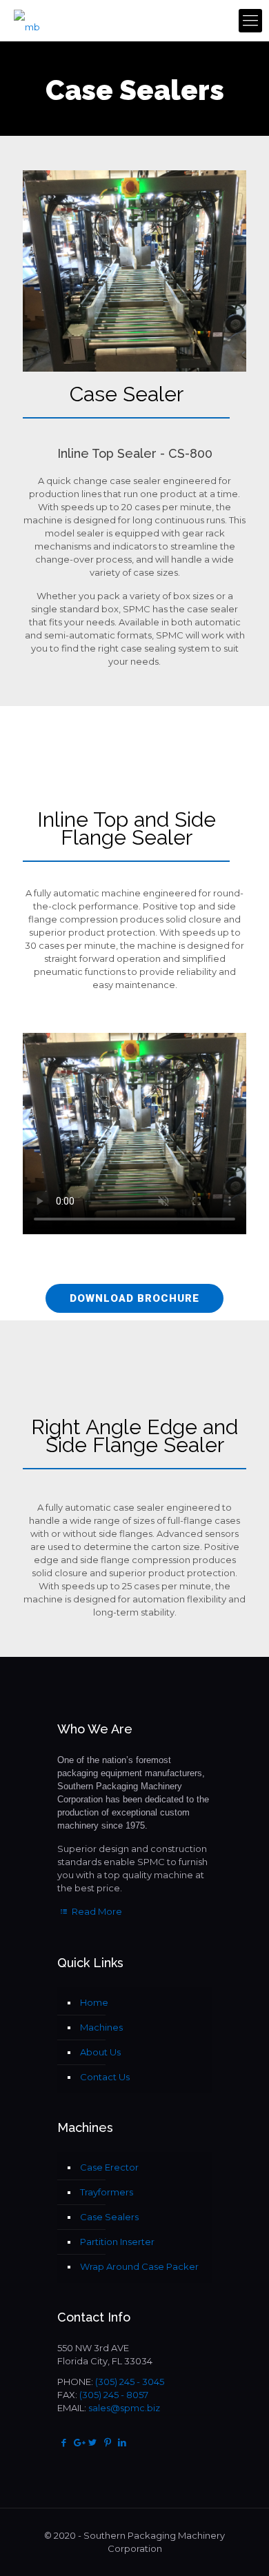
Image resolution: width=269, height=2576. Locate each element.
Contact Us (105, 2077)
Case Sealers (109, 2217)
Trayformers (107, 2192)
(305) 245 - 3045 (130, 2382)
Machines (101, 2027)
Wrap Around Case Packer (139, 2266)
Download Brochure (134, 1298)
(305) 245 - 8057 (114, 2395)
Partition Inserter (117, 2242)
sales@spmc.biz (124, 2408)
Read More (96, 1911)
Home (94, 2002)
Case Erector (109, 2167)
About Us (100, 2052)
